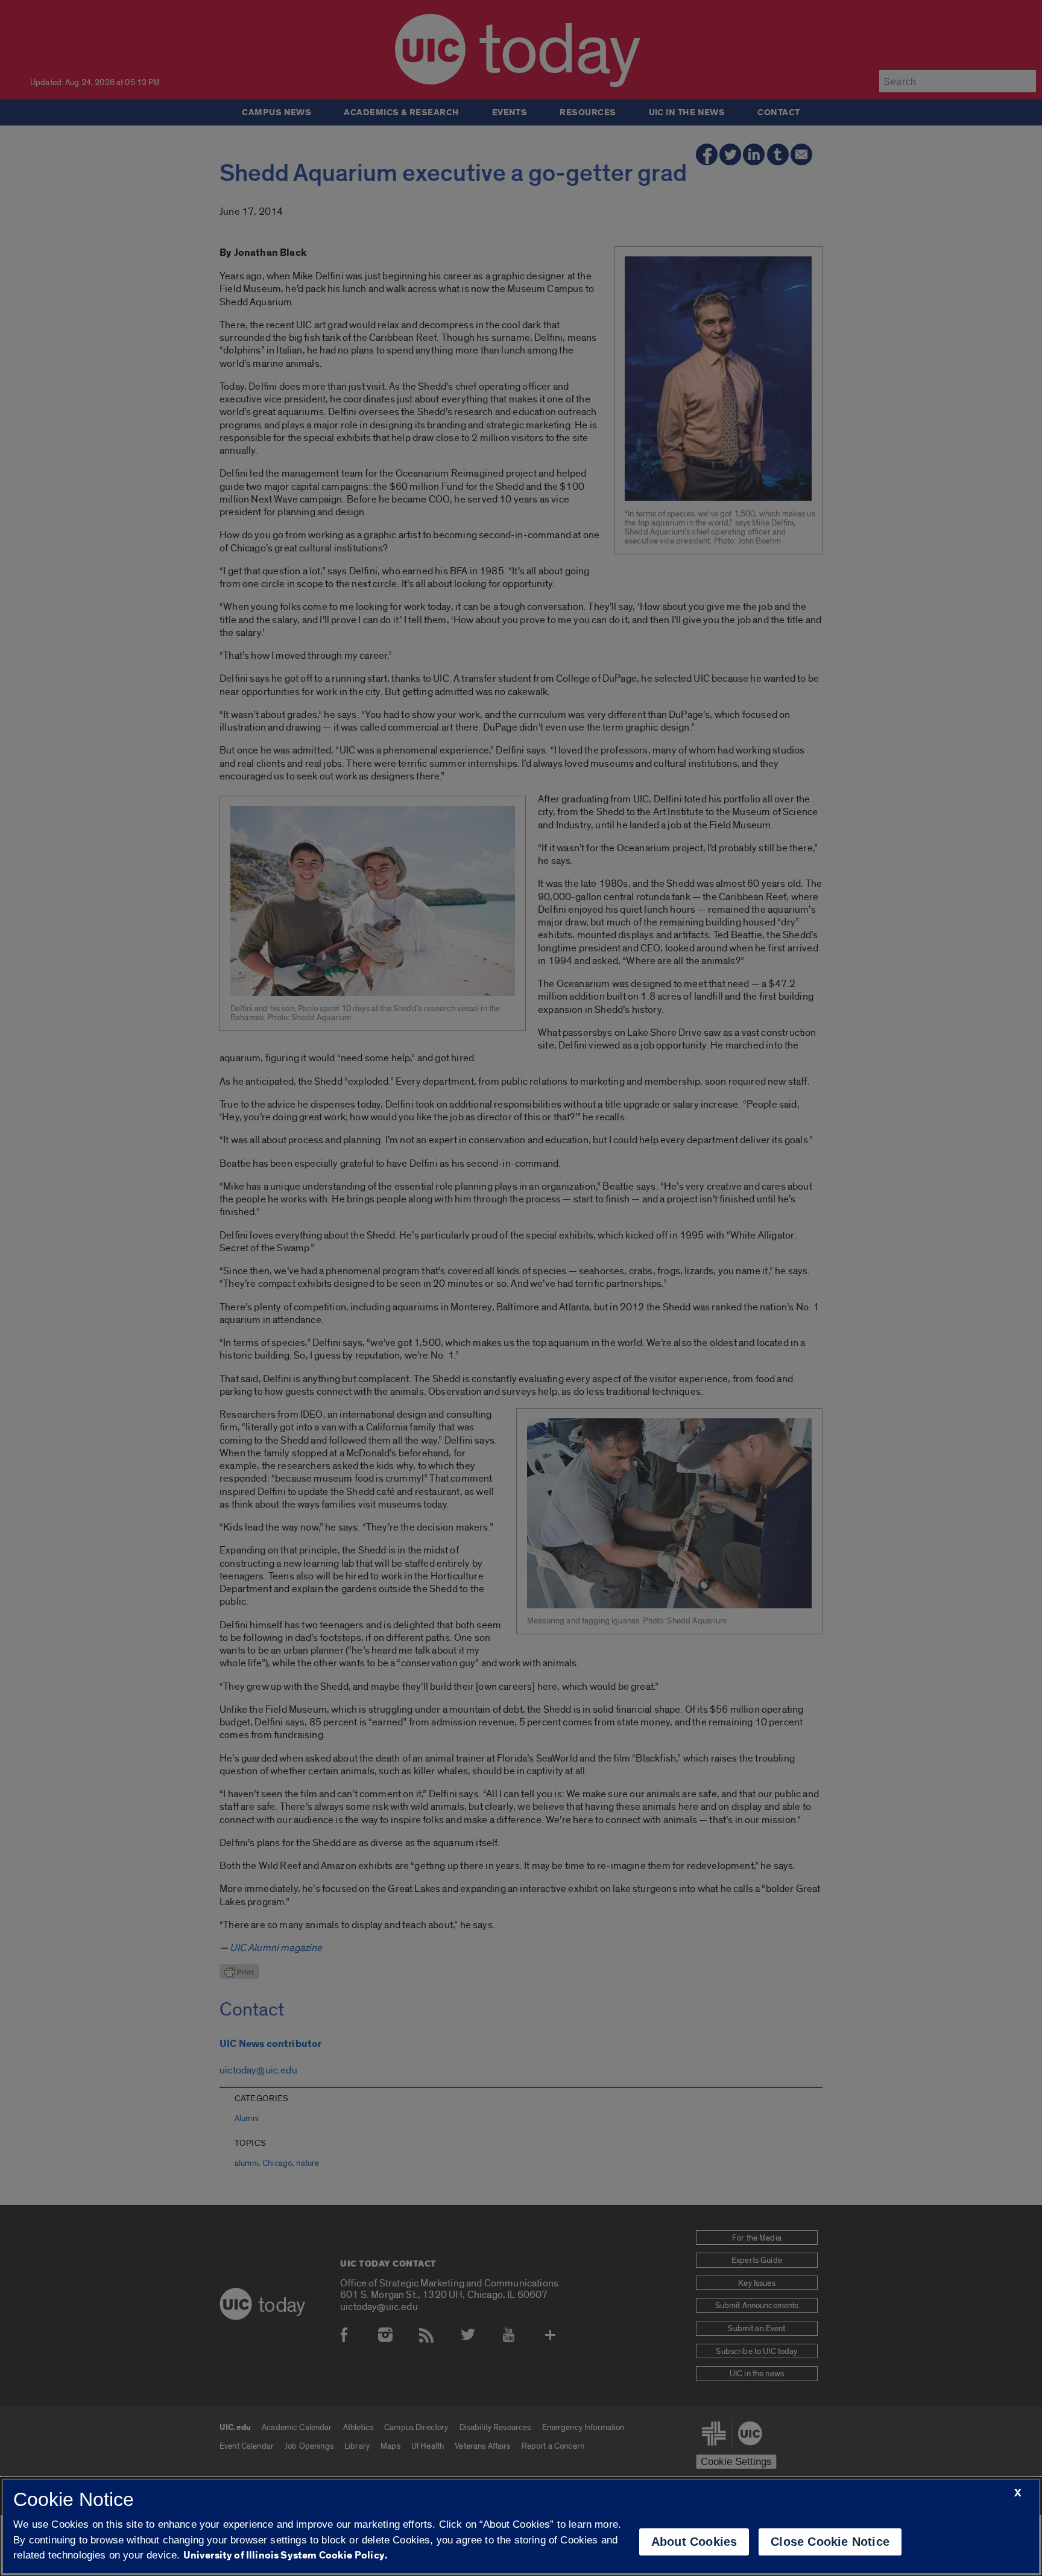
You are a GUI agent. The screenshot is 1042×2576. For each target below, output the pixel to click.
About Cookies (694, 2542)
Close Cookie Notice (830, 2542)
